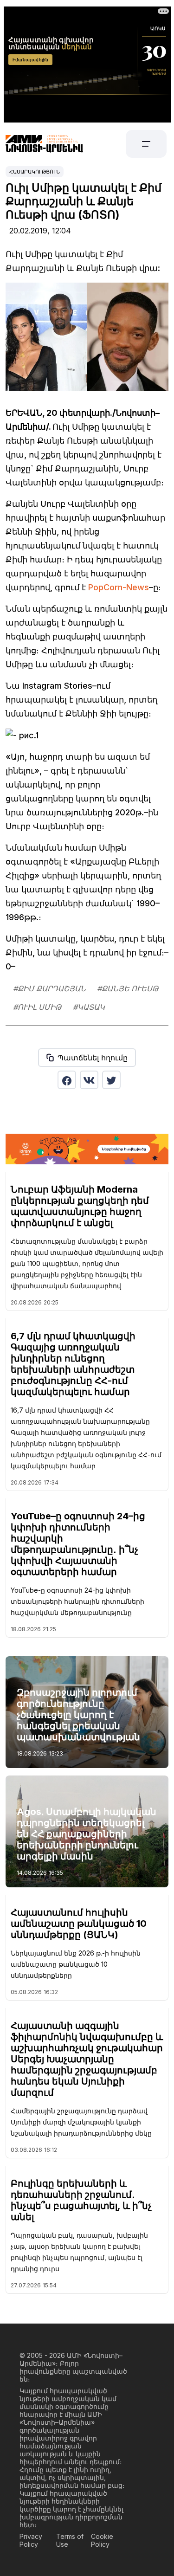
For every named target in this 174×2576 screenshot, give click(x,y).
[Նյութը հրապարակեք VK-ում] (89, 1080)
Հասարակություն (35, 172)
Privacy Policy (31, 2540)
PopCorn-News (119, 587)
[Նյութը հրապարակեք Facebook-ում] (67, 1080)
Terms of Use (70, 2540)
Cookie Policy (102, 2540)
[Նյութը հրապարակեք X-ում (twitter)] (111, 1080)
